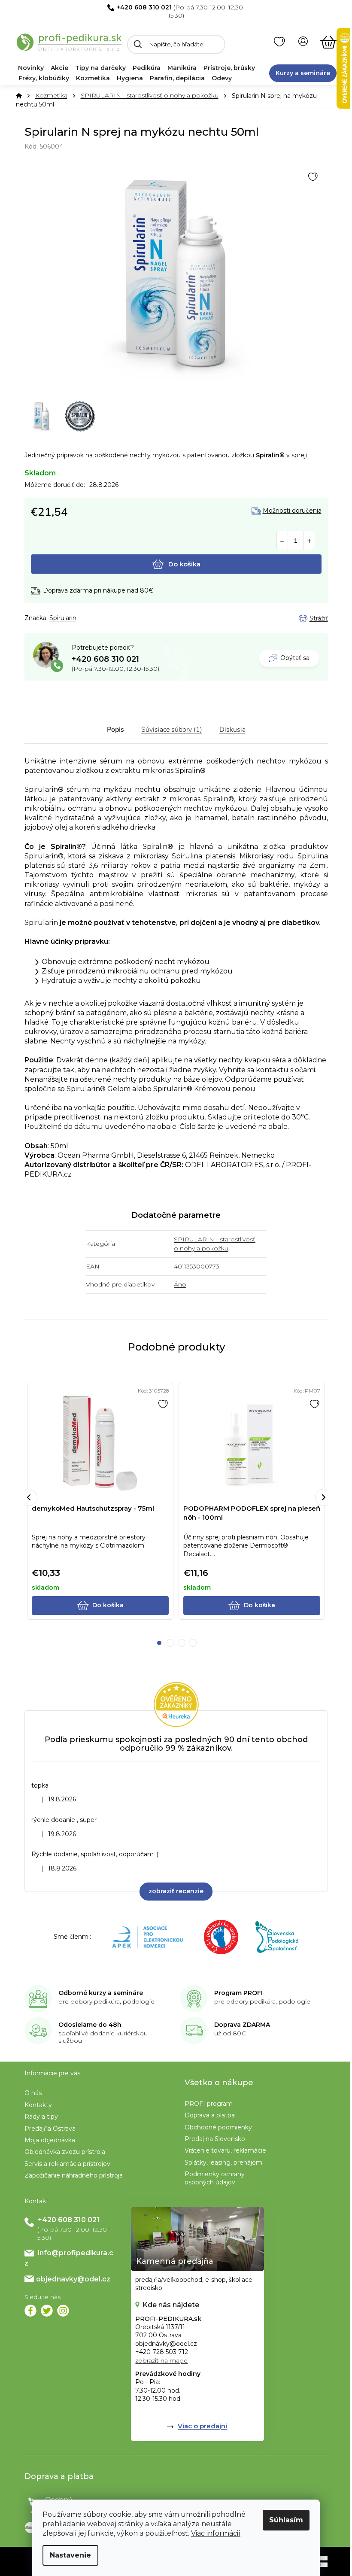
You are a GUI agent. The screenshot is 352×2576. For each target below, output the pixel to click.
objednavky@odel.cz (73, 2279)
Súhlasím (286, 2520)
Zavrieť (85, 618)
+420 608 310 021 (144, 7)
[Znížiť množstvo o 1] (282, 541)
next (324, 1497)
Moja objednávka (50, 2140)
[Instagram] (63, 2311)
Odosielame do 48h (90, 2025)
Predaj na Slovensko (215, 2139)
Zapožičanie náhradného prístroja (74, 2175)
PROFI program (209, 2104)
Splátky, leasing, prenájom (223, 2162)
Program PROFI (238, 1993)
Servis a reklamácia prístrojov (67, 2164)
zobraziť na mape (161, 2360)
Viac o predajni (202, 2426)
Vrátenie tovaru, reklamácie (225, 2150)
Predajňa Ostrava (50, 2129)
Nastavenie (70, 2555)
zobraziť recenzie (176, 1891)
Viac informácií (216, 2533)
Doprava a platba (210, 2115)
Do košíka (184, 564)
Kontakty (38, 2105)
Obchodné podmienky (218, 2127)
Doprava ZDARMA (242, 2025)
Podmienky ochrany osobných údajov (215, 2178)
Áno (180, 1284)
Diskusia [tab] (232, 730)
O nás (33, 2093)
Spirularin (63, 618)
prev (29, 1497)
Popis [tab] (115, 730)
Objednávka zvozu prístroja (65, 2152)
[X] (47, 2311)
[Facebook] (30, 2311)
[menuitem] (31, 68)
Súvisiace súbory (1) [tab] (172, 730)
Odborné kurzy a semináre (101, 1993)
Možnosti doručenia (292, 511)
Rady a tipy (41, 2117)
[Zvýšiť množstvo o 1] (309, 541)
